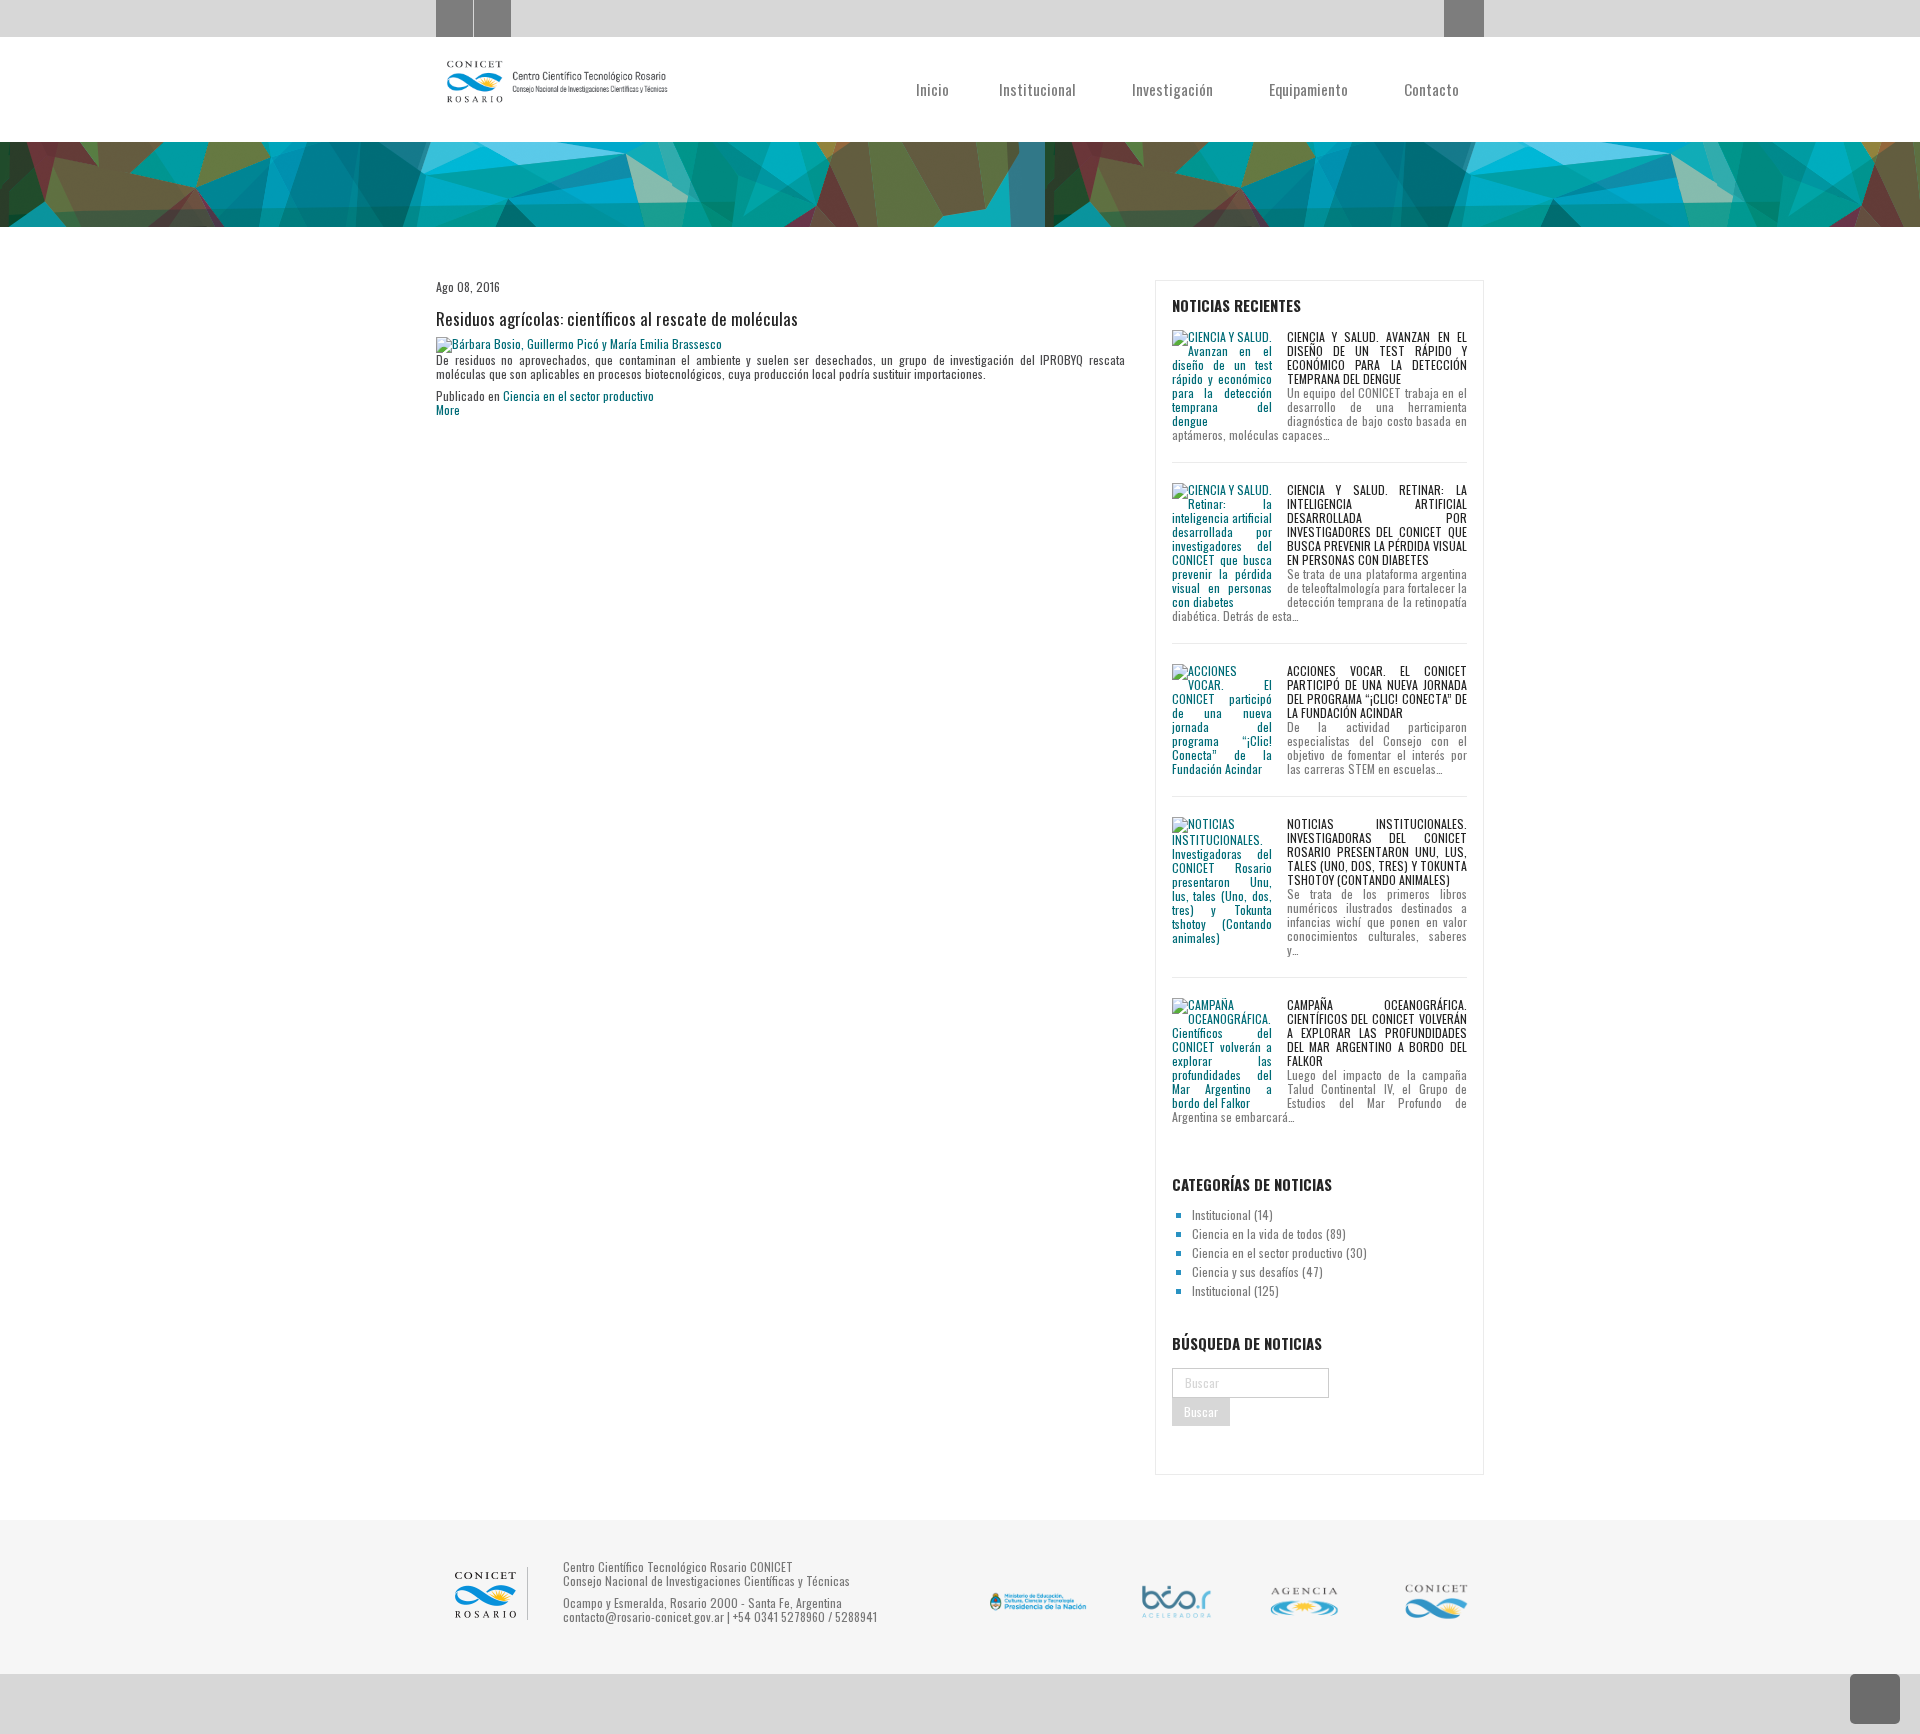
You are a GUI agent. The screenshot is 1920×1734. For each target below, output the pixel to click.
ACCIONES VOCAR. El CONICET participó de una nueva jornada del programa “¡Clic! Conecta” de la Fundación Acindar (1377, 691)
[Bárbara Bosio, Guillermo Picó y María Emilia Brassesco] (579, 343)
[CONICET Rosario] (556, 82)
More (448, 409)
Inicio (932, 89)
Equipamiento (1310, 89)
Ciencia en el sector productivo (578, 395)
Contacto (1431, 89)
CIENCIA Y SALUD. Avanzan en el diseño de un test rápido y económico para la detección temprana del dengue (1377, 357)
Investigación (1174, 89)
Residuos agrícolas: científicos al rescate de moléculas (617, 318)
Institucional (1039, 89)
